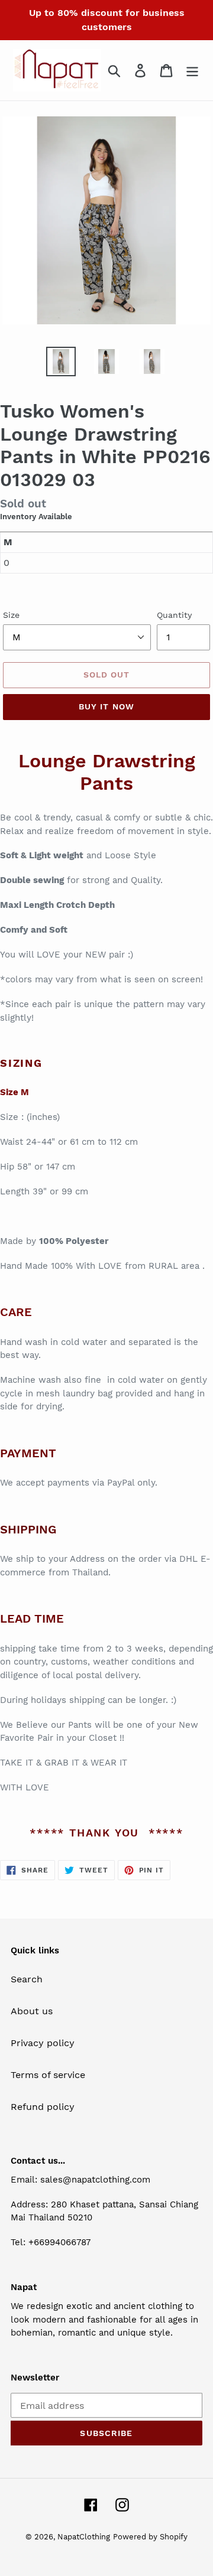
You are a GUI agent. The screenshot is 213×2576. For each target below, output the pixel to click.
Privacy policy (43, 2043)
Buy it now (106, 706)
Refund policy (43, 2107)
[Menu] (192, 71)
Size (11, 615)
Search (27, 1979)
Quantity (174, 615)
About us (32, 2011)
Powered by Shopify (150, 2537)
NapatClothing (84, 2537)
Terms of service (48, 2075)
